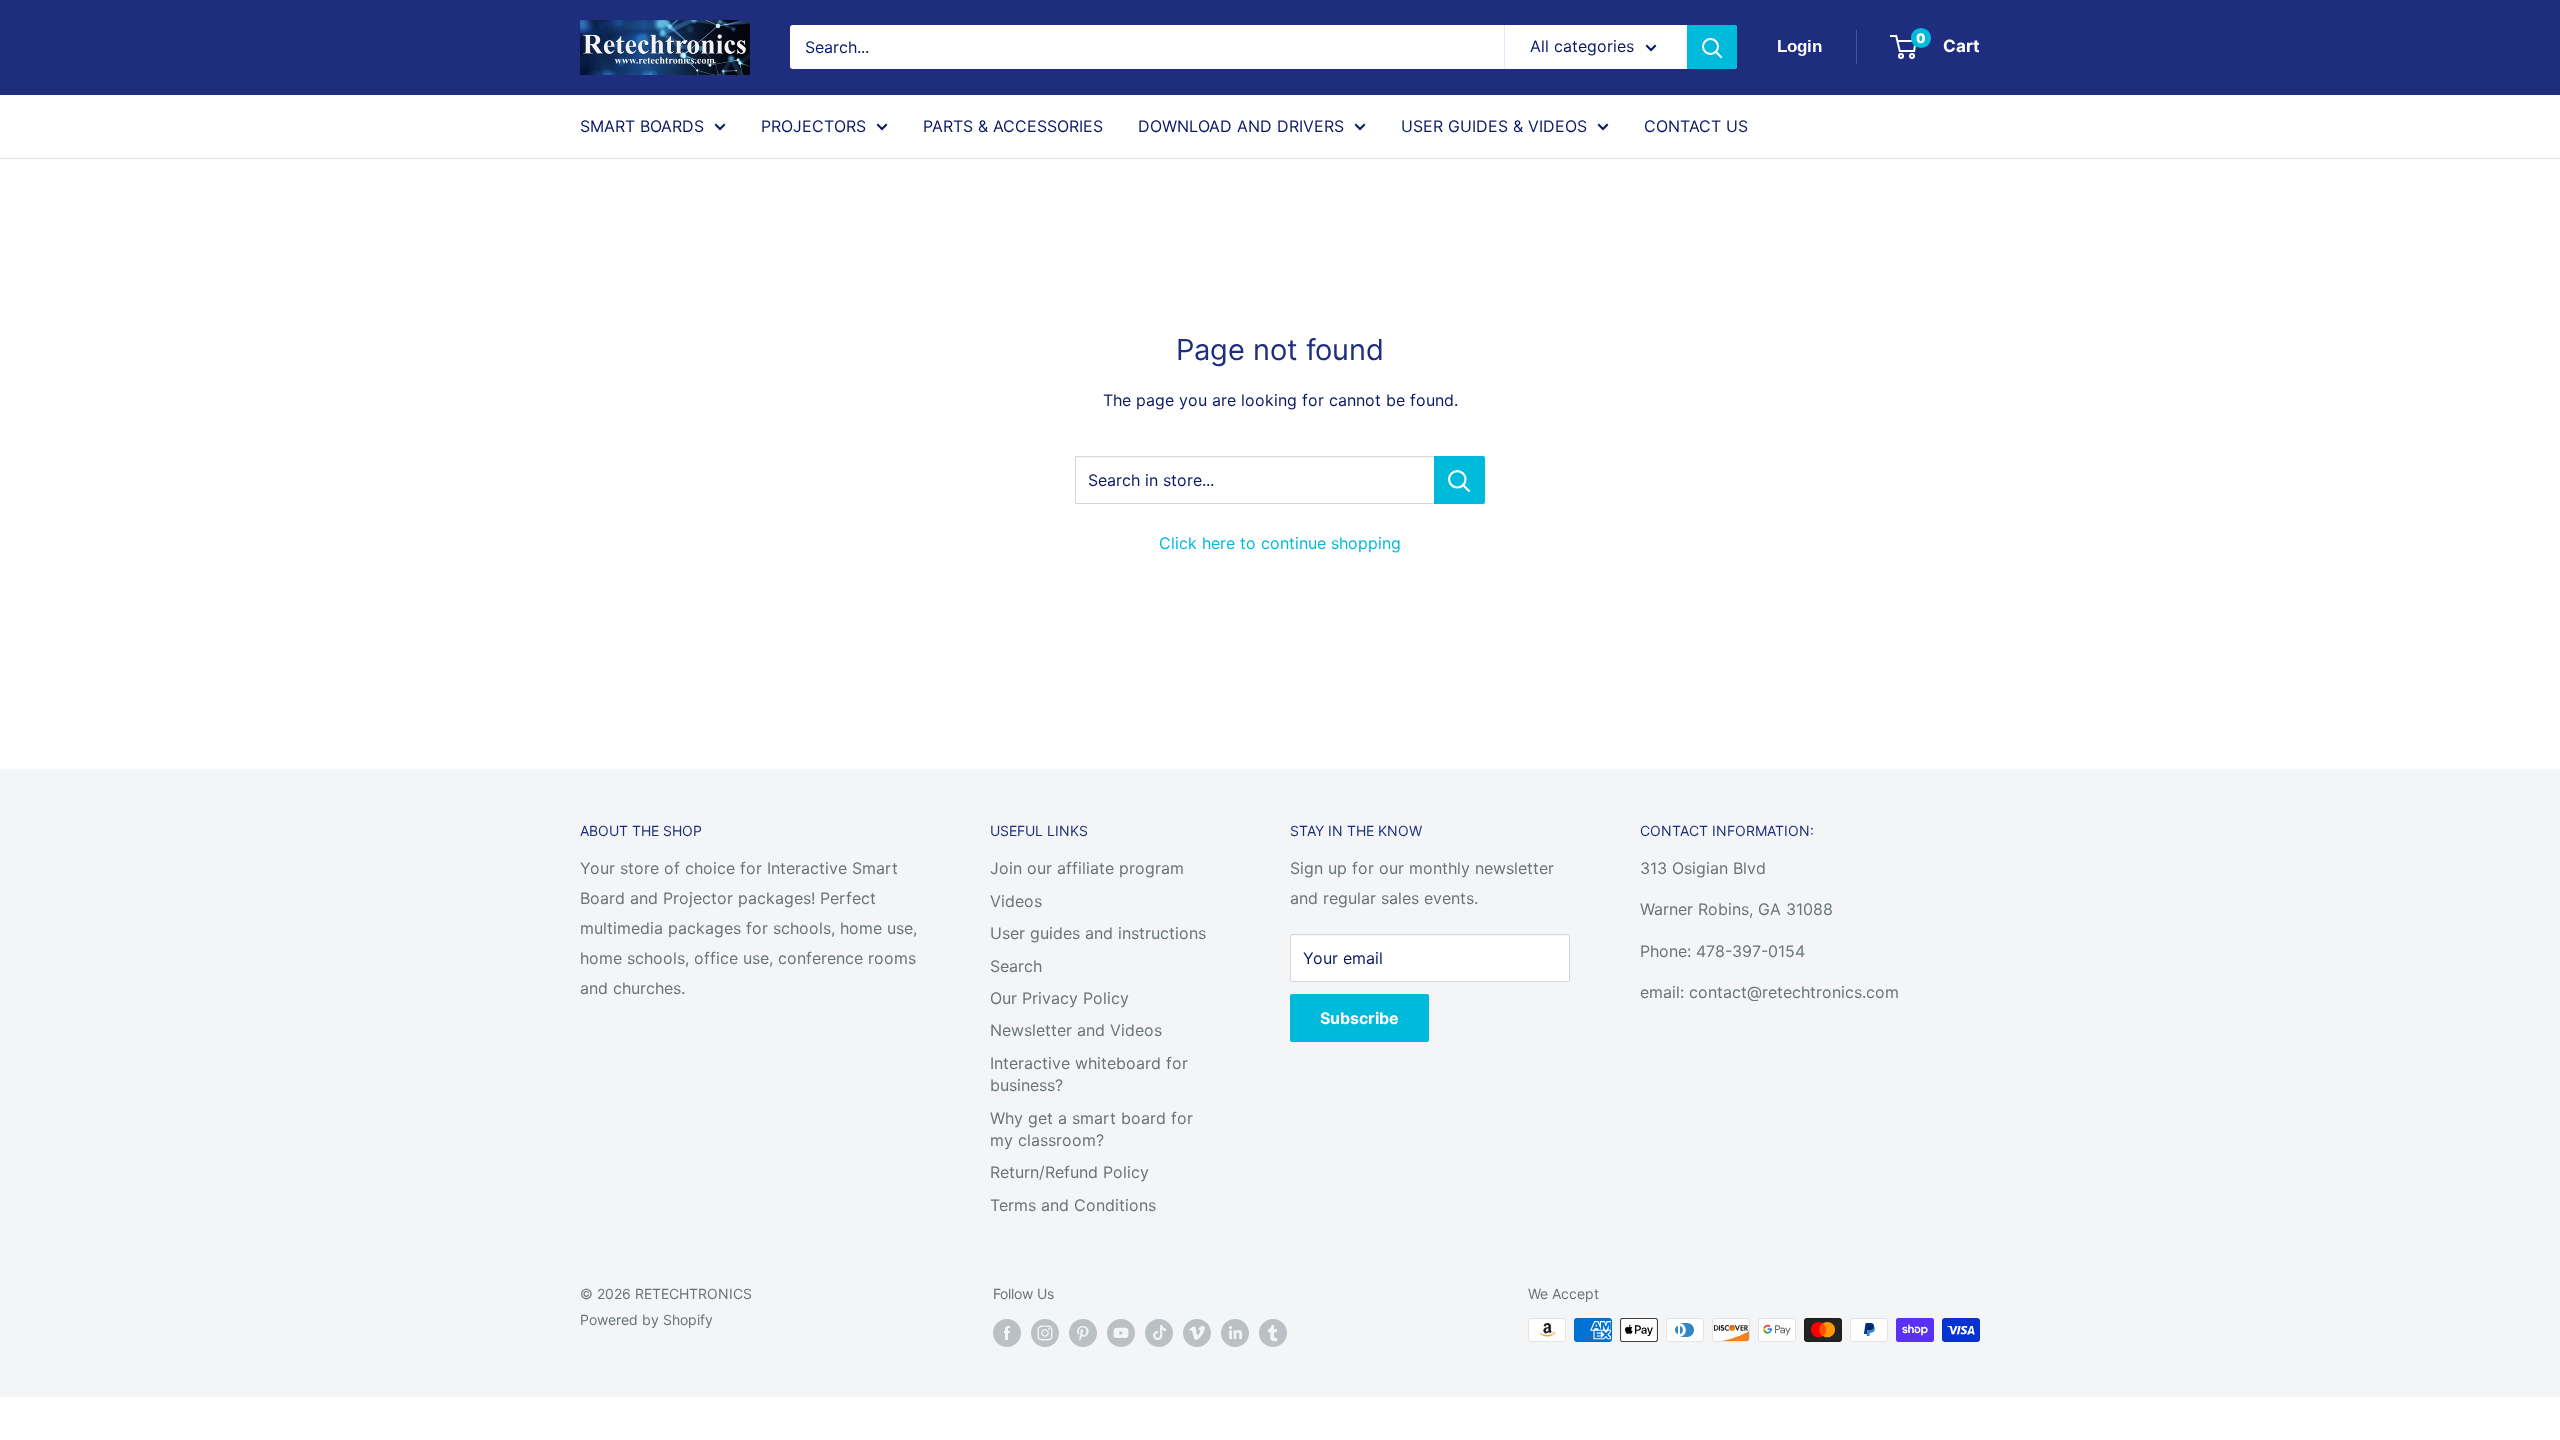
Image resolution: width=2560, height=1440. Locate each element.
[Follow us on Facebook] (1007, 1332)
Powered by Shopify (646, 1319)
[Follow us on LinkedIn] (1235, 1332)
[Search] (1712, 47)
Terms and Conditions (1073, 1205)
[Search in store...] (1459, 480)
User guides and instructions (1098, 933)
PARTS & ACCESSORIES (1013, 126)
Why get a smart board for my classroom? (1091, 1129)
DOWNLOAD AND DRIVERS (1241, 126)
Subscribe (1359, 1018)
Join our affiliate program (1087, 868)
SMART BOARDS (642, 126)
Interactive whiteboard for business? (1089, 1074)
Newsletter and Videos (1076, 1030)
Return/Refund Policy (1069, 1172)
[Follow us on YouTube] (1121, 1332)
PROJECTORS (813, 126)
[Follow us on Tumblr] (1273, 1332)
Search (1016, 966)
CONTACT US (1696, 126)
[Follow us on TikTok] (1159, 1332)
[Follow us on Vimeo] (1197, 1332)
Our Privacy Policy (1059, 998)
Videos (1016, 901)
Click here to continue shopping (1280, 543)
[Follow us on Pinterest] (1083, 1332)
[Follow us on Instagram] (1045, 1332)
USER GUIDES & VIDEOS (1494, 126)
